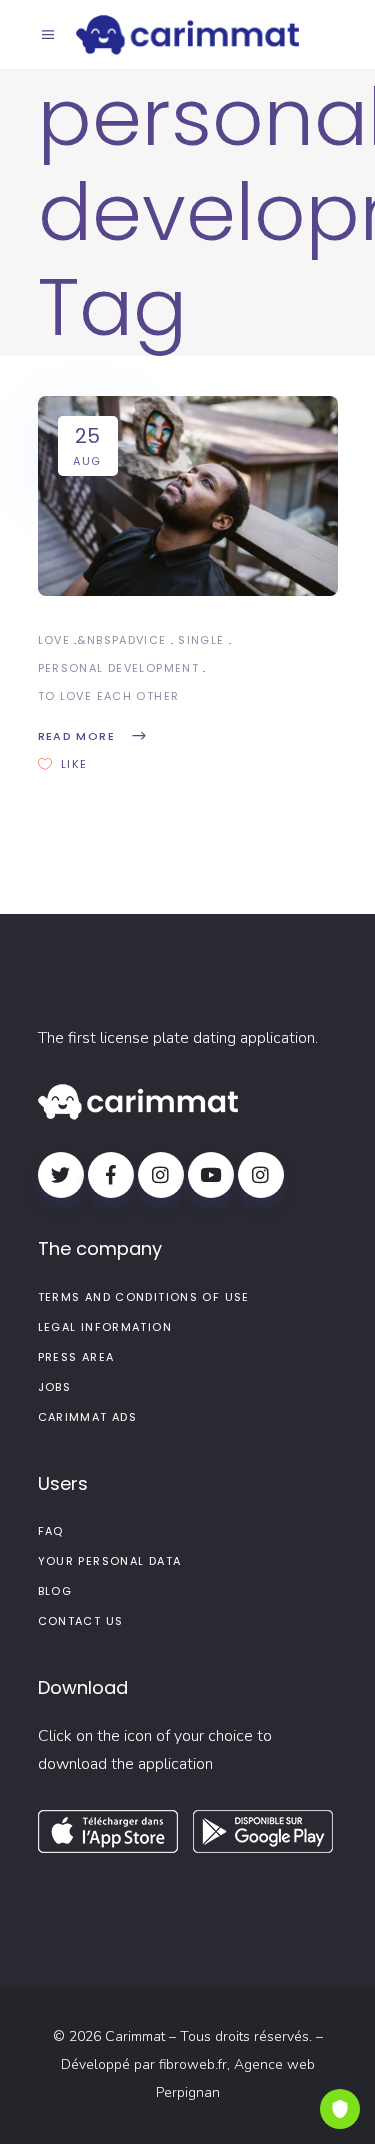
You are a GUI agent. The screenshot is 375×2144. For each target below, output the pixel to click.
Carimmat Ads (88, 1417)
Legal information (105, 1327)
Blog (55, 1591)
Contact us (81, 1621)
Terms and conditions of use (144, 1297)
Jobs (55, 1387)
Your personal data (110, 1561)
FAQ (51, 1531)
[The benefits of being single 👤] (188, 496)
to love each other (109, 696)
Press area (76, 1357)
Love (54, 640)
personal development (119, 668)
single (201, 640)
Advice (142, 640)
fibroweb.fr (193, 2064)
